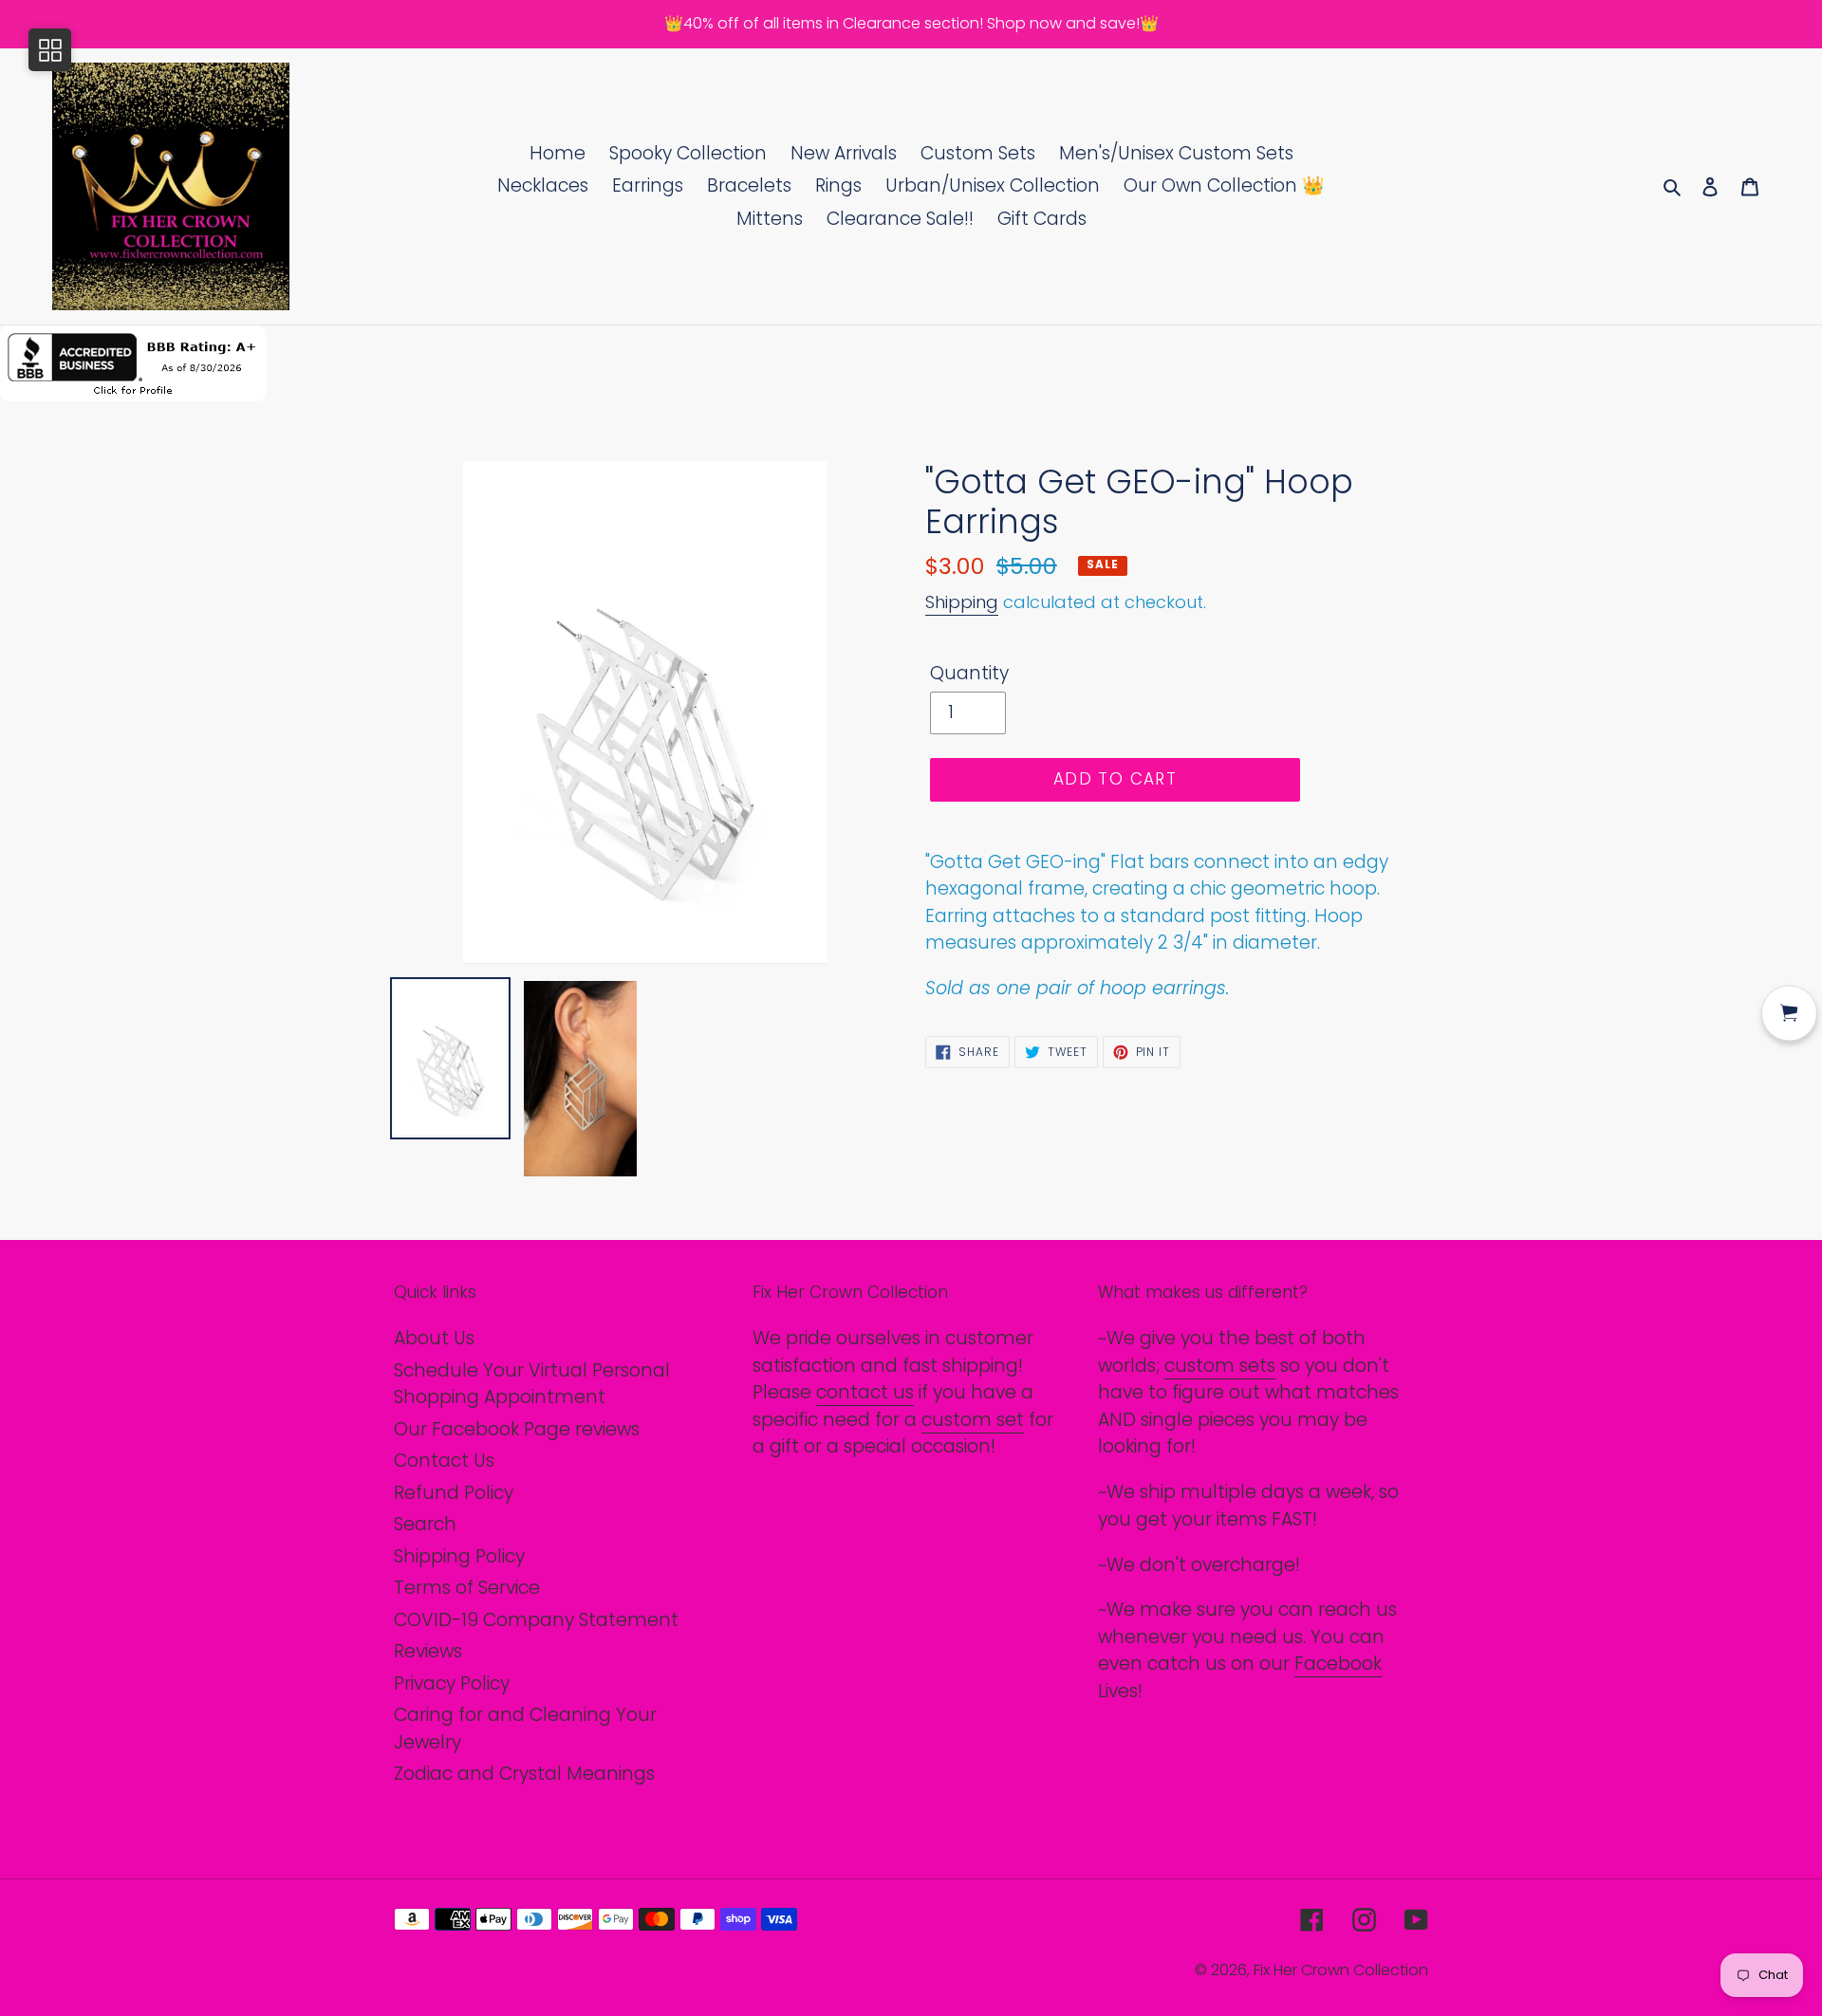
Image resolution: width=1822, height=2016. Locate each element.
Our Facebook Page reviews (517, 1429)
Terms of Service (467, 1588)
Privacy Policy (452, 1683)
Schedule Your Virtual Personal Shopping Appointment (532, 1384)
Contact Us (444, 1461)
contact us (865, 1392)
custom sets (1220, 1366)
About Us (434, 1338)
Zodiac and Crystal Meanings (524, 1774)
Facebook (1338, 1664)
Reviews (428, 1651)
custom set (973, 1420)
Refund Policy (454, 1493)
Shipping (962, 602)
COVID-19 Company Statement (536, 1620)
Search (425, 1524)
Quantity (969, 673)
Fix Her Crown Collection (1341, 1970)
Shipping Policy (459, 1556)
